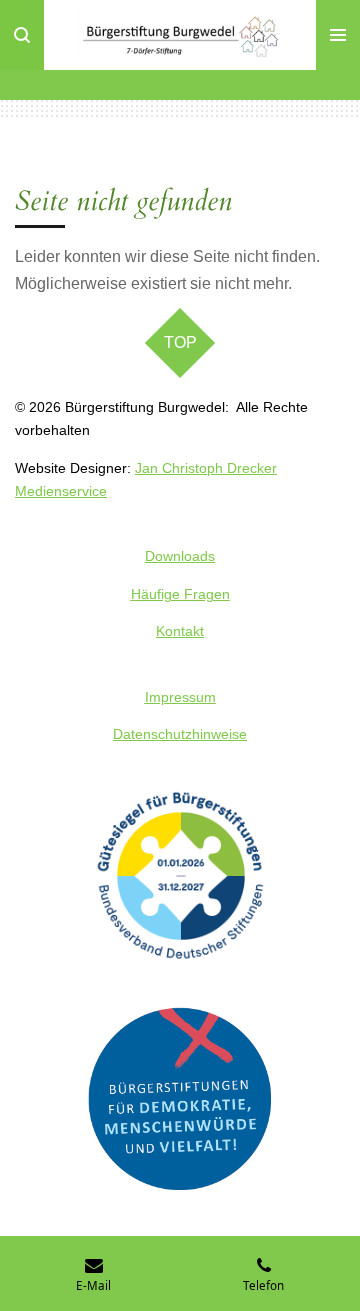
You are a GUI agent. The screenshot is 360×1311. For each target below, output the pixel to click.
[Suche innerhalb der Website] (22, 35)
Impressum (180, 697)
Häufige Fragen (180, 594)
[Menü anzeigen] (338, 35)
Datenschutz (152, 734)
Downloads (180, 556)
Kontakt (180, 631)
